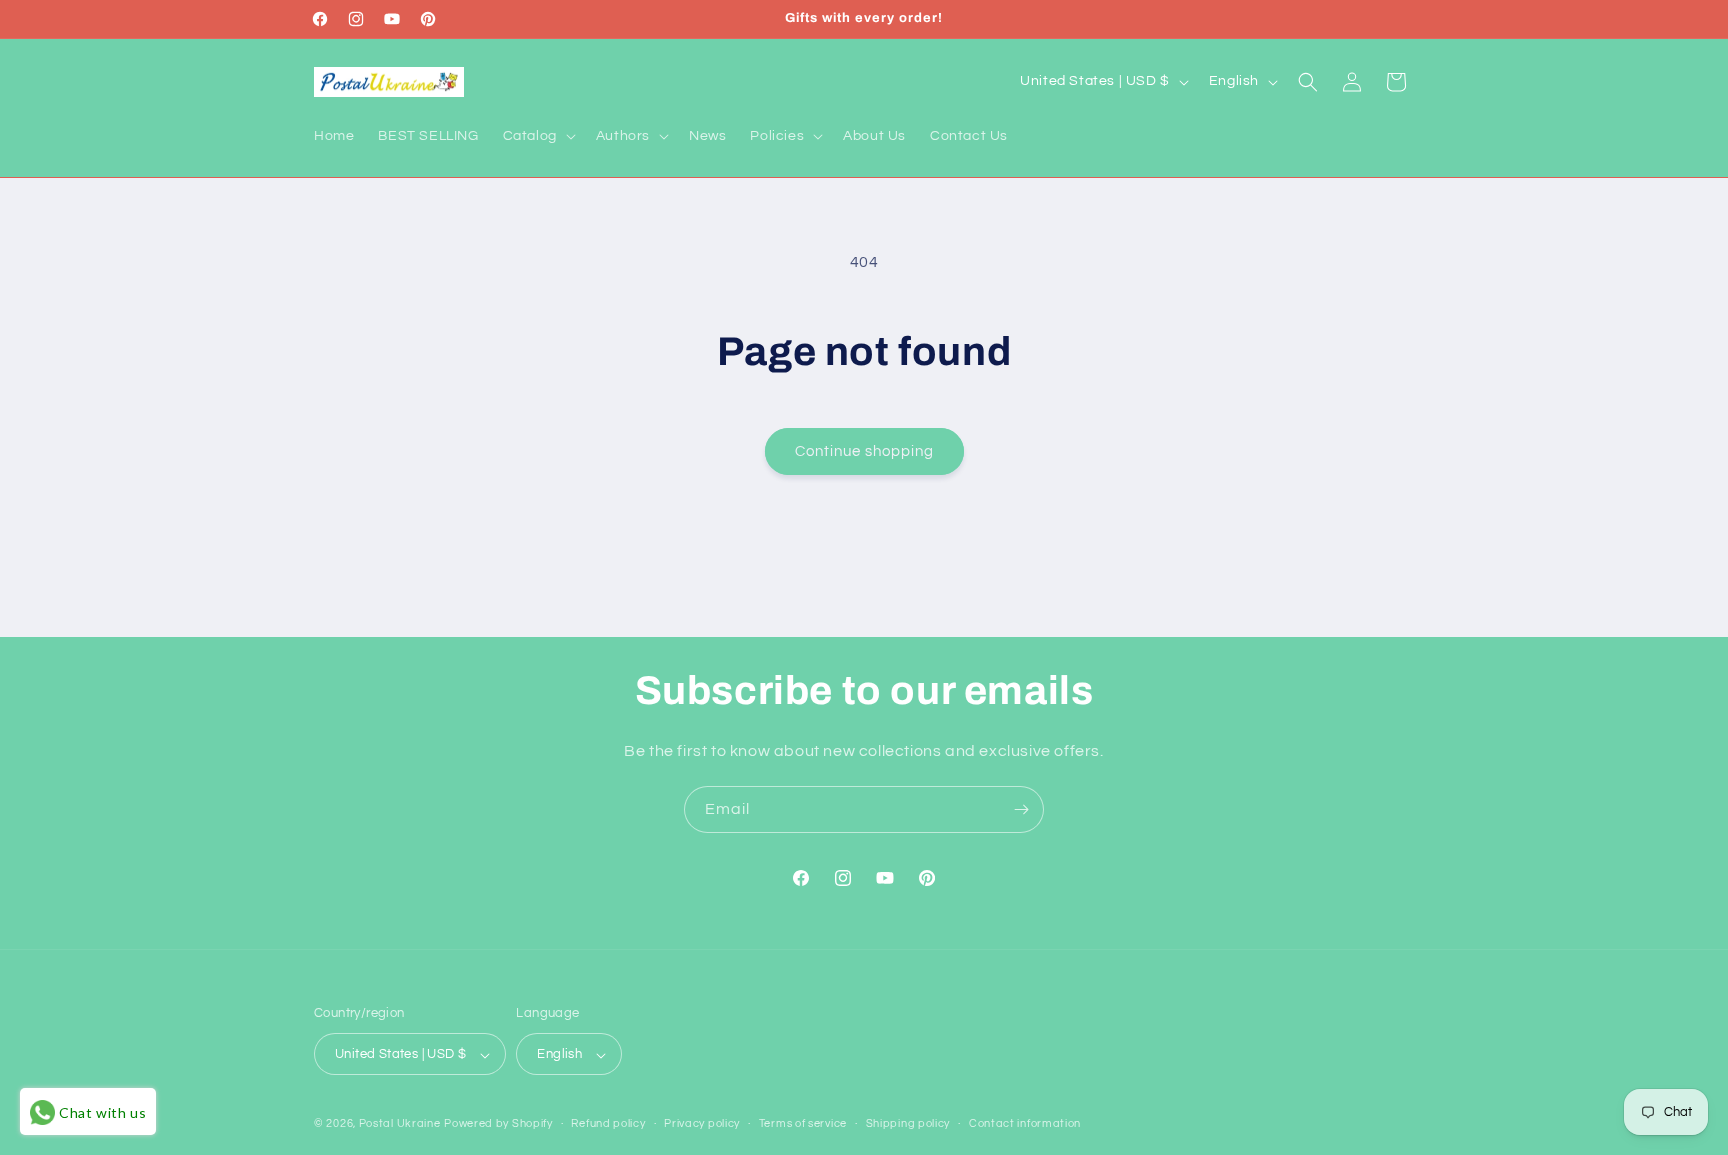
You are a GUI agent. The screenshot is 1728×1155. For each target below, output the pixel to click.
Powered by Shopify (498, 1124)
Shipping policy (908, 1123)
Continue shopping (864, 451)
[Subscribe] (1021, 809)
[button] (537, 136)
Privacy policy (702, 1123)
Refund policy (608, 1123)
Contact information (1025, 1123)
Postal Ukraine (400, 1124)
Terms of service (803, 1123)
